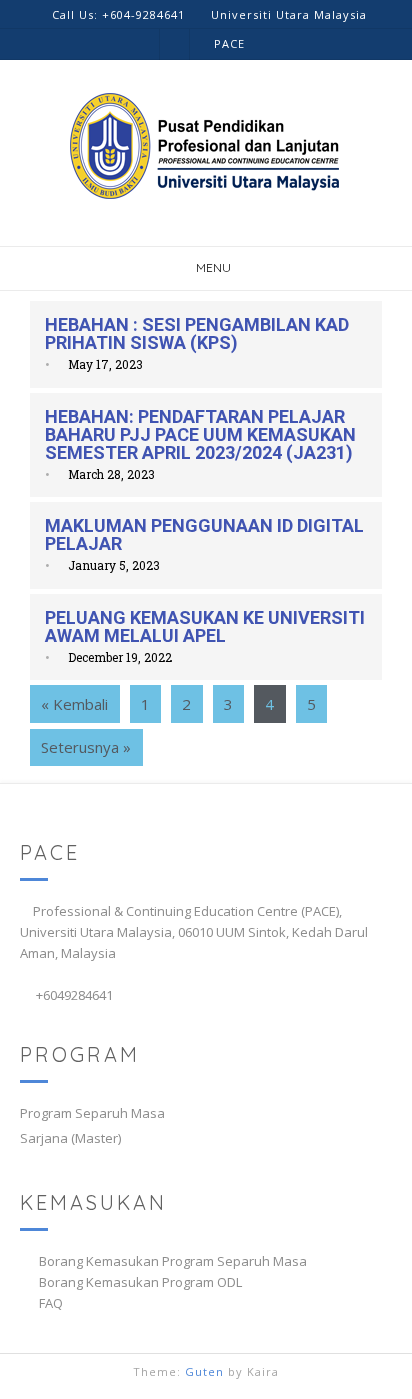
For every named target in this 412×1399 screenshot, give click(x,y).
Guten (204, 1371)
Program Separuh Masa (92, 1113)
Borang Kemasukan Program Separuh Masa (173, 1261)
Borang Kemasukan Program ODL (140, 1282)
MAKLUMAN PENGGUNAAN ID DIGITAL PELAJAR (204, 534)
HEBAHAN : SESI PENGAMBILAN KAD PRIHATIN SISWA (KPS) (197, 333)
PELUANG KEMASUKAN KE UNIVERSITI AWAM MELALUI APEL (205, 626)
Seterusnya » (86, 747)
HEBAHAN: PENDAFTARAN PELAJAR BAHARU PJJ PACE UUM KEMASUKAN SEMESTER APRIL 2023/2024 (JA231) (200, 434)
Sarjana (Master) (70, 1138)
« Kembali (74, 704)
